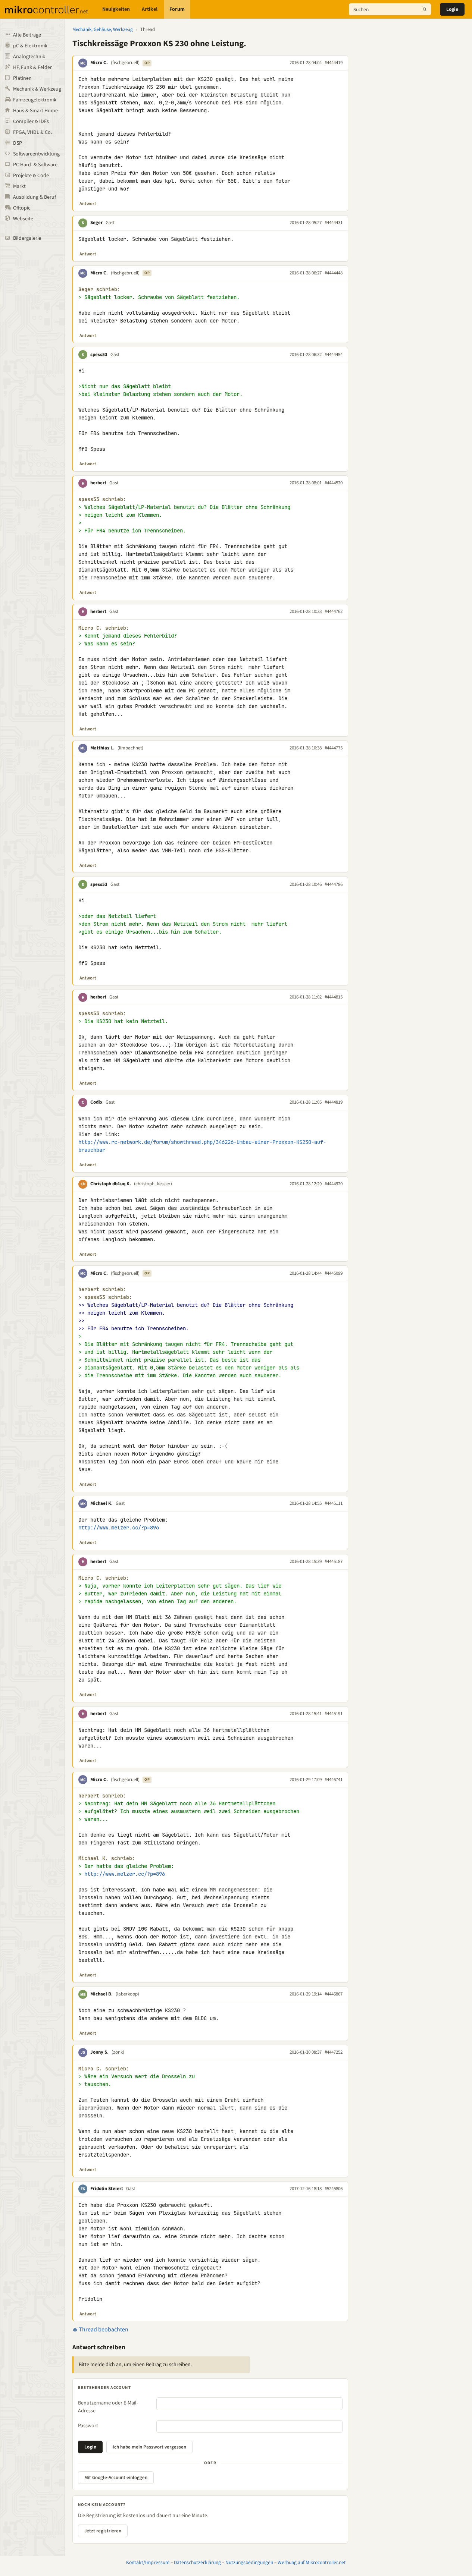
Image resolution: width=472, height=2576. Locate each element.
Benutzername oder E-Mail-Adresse (108, 2407)
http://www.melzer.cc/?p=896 (119, 1528)
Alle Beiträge (27, 35)
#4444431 (334, 223)
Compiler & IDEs (31, 122)
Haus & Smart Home (35, 111)
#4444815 (334, 997)
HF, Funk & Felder (32, 67)
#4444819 (334, 1102)
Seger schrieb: (99, 290)
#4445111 (334, 1503)
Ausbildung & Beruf (35, 197)
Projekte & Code (31, 176)
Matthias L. (102, 748)
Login (452, 9)
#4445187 (334, 1561)
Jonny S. (99, 2052)
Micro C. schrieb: (104, 628)
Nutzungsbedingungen (249, 2562)
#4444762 (334, 611)
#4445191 (334, 1714)
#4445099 (334, 1273)
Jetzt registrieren (103, 2531)
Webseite (23, 219)
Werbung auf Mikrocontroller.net (312, 2562)
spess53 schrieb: (102, 499)
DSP (18, 143)
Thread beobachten (103, 2330)
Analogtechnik (29, 57)
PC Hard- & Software (35, 165)
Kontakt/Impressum (148, 2562)
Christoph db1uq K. (111, 1184)
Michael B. (101, 1994)
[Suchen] (425, 9)
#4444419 (334, 63)
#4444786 (334, 884)
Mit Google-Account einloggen (116, 2478)
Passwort (88, 2426)
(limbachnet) (130, 748)
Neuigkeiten (116, 9)
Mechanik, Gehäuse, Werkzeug (103, 29)
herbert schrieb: (102, 1289)
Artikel (150, 9)
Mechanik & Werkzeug (37, 89)
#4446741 (334, 1780)
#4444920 (334, 1184)
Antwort (88, 204)
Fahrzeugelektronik (35, 100)
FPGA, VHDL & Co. (32, 132)
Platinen (22, 78)
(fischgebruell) (125, 63)
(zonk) (118, 2052)
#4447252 (334, 2052)
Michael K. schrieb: (107, 1858)
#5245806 (334, 2189)
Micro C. (99, 63)
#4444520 (334, 483)
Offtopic (22, 208)
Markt (19, 186)
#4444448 (334, 273)
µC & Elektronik (30, 46)
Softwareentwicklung (36, 154)
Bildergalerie (27, 238)
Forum (177, 9)
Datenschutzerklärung (197, 2562)
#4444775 (334, 748)
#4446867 (334, 1994)
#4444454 (334, 355)
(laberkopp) (127, 1994)
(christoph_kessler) (153, 1184)
